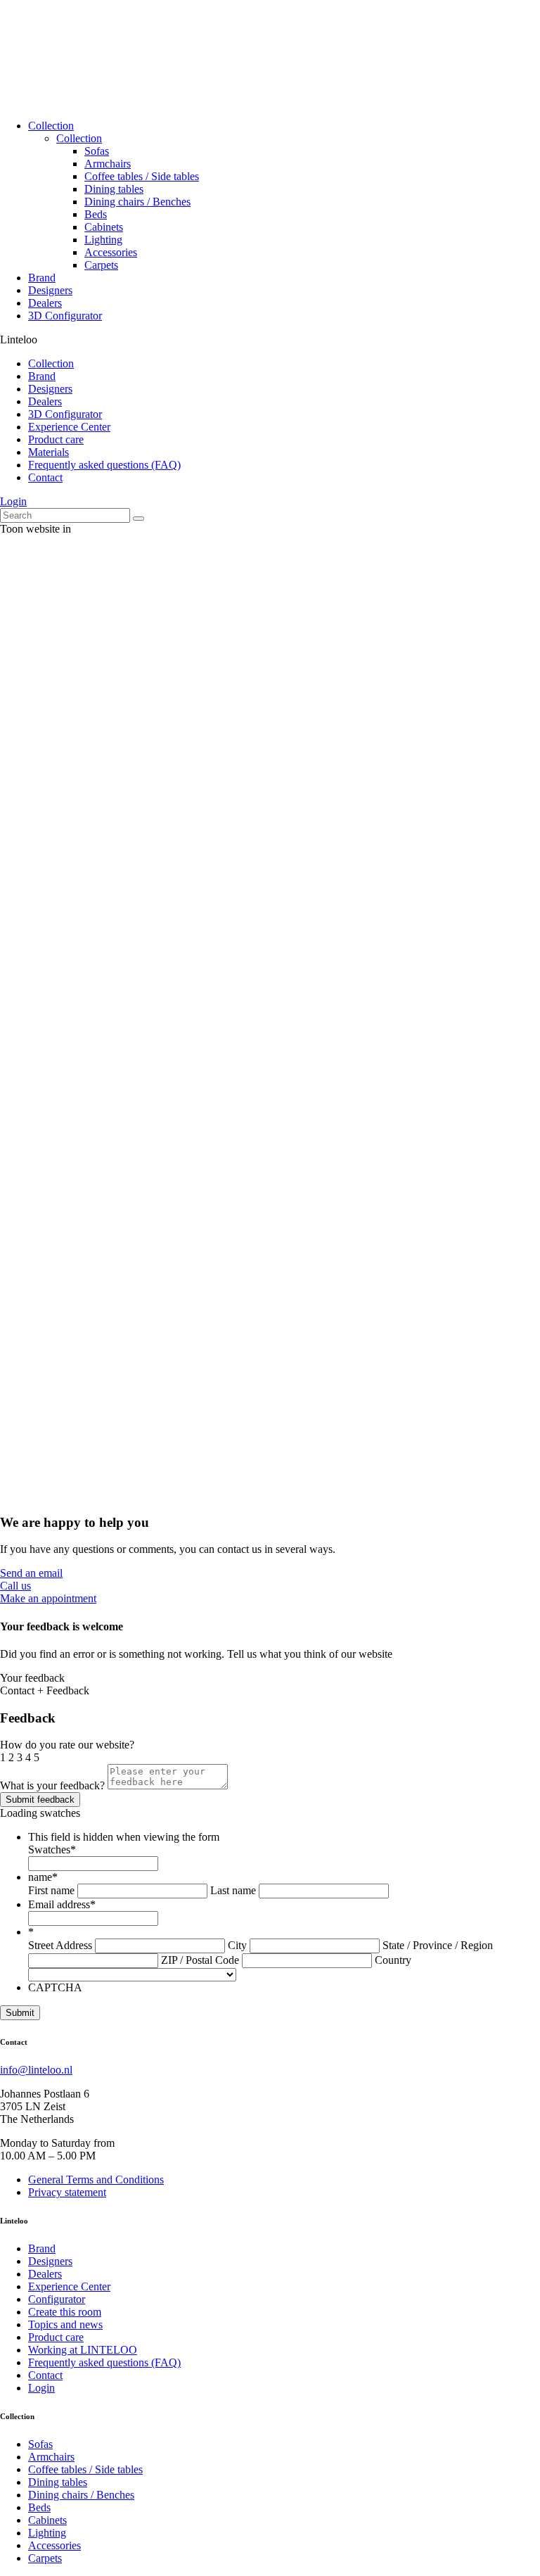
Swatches (52, 1849)
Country (393, 1960)
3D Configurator (65, 316)
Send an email (31, 1573)
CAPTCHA (55, 1987)
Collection (51, 126)
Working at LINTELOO (83, 2350)
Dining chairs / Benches (137, 202)
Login (13, 501)
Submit (20, 2013)
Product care (56, 439)
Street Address (60, 1945)
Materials (49, 452)
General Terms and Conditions (96, 2180)
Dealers (45, 303)
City (237, 1945)
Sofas (97, 151)
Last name (233, 1890)
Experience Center (69, 427)
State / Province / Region (438, 1945)
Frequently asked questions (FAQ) (104, 465)
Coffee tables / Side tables (142, 176)
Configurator (57, 2299)
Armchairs (108, 164)
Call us (15, 1586)
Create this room (65, 2312)
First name (51, 1890)
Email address (62, 1904)
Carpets (101, 265)
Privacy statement (67, 2192)
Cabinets (104, 227)
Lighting (103, 240)
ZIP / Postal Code (200, 1960)
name (43, 1877)
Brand (42, 278)
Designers (50, 290)
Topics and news (65, 2324)
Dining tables (114, 189)
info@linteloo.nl (36, 2070)
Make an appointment (48, 1598)
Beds (96, 214)
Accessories (111, 252)
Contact (45, 477)
